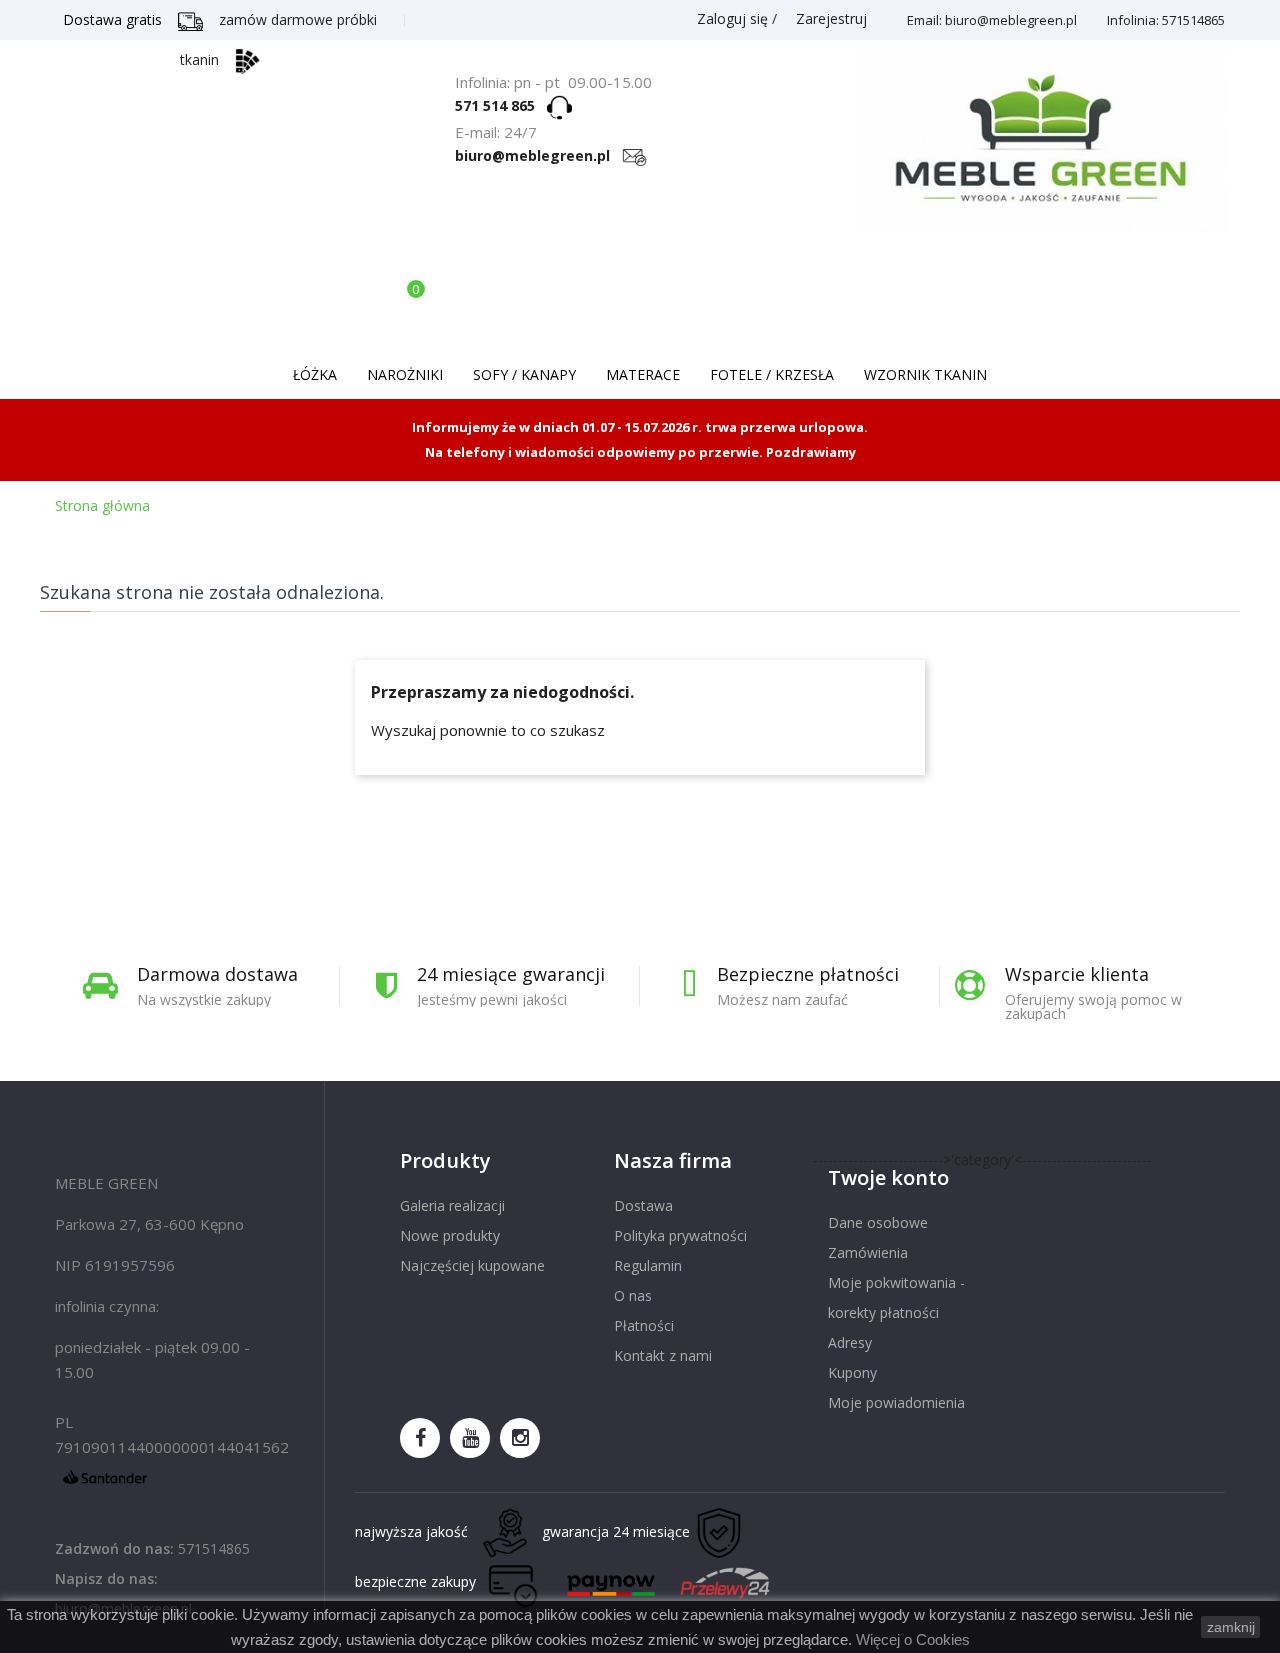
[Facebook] (420, 1438)
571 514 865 (501, 105)
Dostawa (643, 1205)
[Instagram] (520, 1438)
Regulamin (648, 1265)
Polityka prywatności (680, 1235)
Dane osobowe (878, 1222)
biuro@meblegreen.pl (538, 155)
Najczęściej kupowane (472, 1265)
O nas (633, 1295)
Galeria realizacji (452, 1205)
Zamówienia (868, 1252)
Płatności (644, 1325)
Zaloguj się (732, 18)
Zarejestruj (829, 18)
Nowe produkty (450, 1235)
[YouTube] (470, 1438)
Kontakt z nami (663, 1355)
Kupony (852, 1372)
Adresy (850, 1342)
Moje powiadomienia (896, 1402)
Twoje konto (888, 1177)
